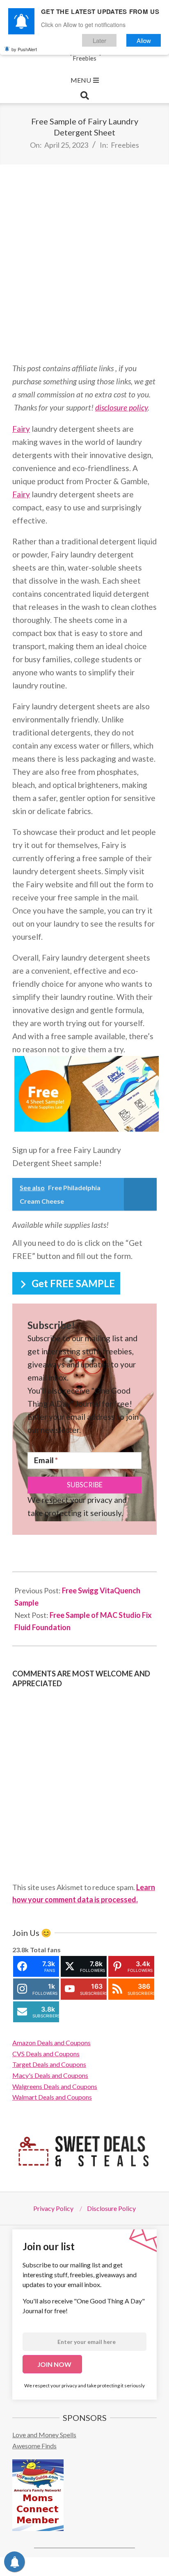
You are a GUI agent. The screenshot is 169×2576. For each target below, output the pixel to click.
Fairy (21, 429)
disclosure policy (121, 407)
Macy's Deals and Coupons (50, 2075)
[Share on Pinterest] (104, 2567)
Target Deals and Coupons (49, 2064)
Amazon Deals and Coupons (51, 2043)
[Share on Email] (146, 2567)
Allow (144, 40)
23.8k (21, 1950)
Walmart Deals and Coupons (52, 2097)
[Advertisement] (84, 263)
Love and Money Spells (44, 2435)
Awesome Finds (34, 2446)
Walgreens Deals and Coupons (55, 2086)
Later (99, 40)
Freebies (125, 145)
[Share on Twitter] (62, 2567)
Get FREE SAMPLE (73, 1283)
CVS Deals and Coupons (46, 2054)
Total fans (45, 1950)
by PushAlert (24, 49)
